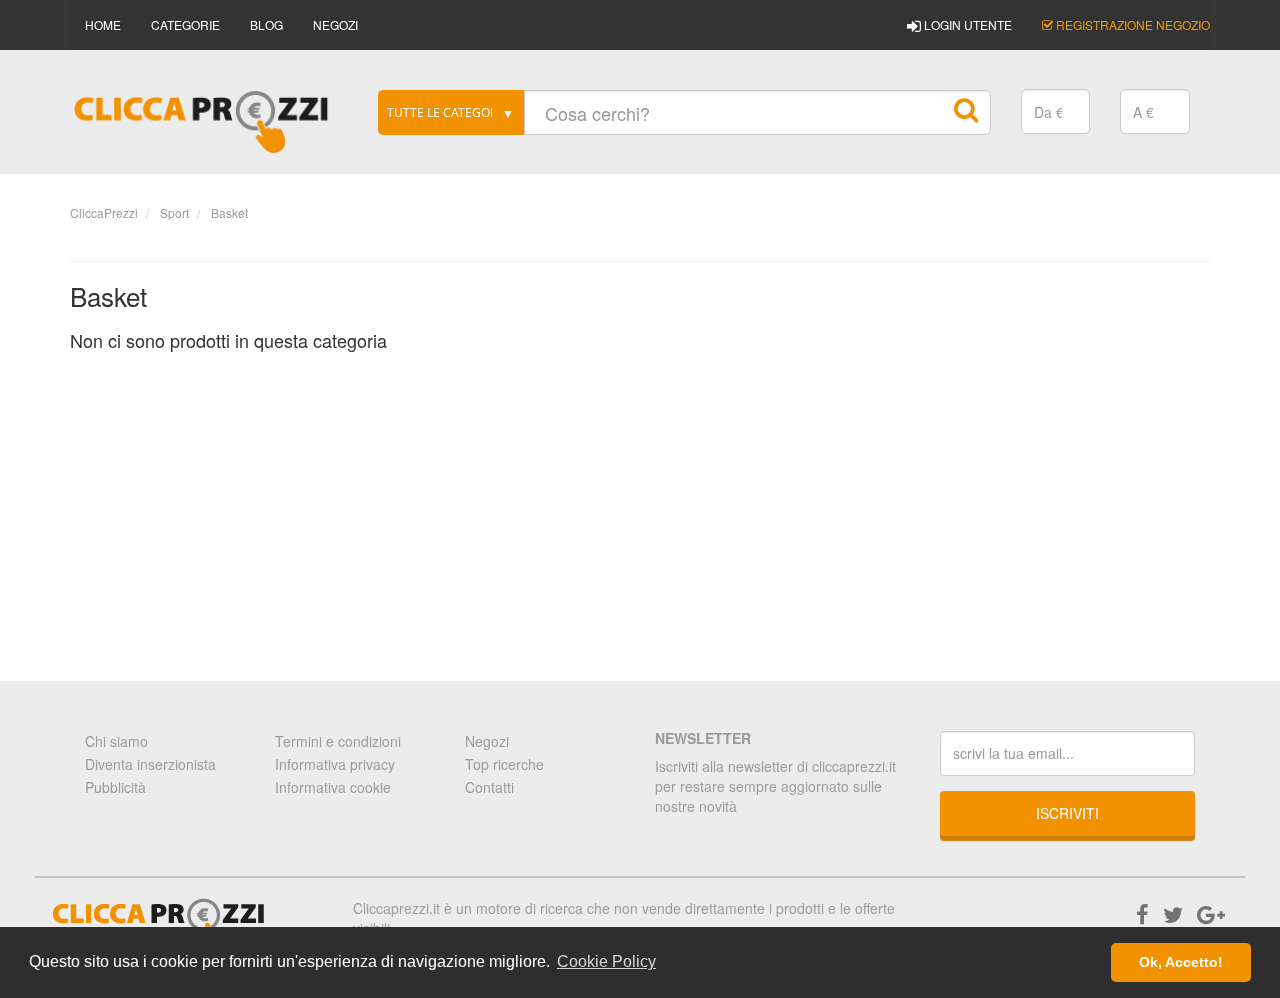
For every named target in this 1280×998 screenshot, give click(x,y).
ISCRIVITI (1067, 813)
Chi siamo (116, 741)
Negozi (487, 741)
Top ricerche (504, 764)
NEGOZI (335, 24)
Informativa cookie (333, 787)
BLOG (266, 24)
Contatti (489, 787)
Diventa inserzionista (150, 764)
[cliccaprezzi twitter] (1173, 913)
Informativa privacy (335, 764)
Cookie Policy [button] (606, 961)
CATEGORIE (185, 24)
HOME (103, 24)
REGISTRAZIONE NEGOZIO (1131, 24)
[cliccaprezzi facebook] (1142, 913)
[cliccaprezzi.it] (201, 122)
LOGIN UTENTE (966, 24)
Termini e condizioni (338, 741)
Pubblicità (115, 787)
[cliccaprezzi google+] (1211, 913)
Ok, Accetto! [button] (1181, 962)
